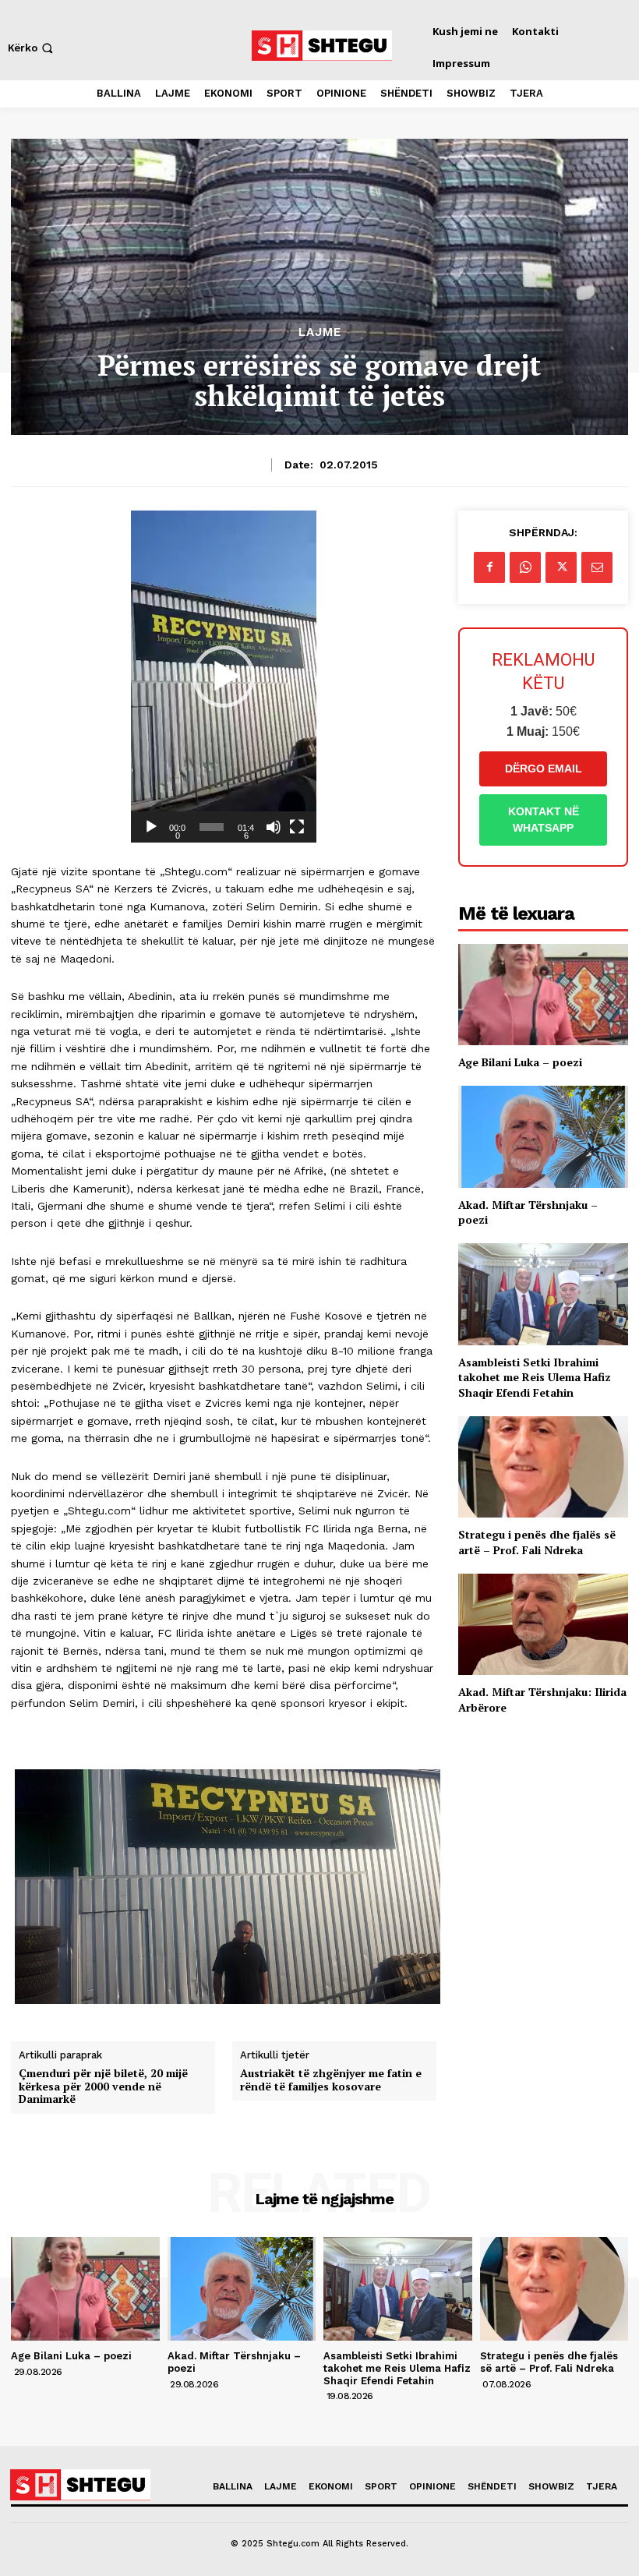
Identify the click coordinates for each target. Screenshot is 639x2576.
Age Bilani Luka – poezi (520, 1062)
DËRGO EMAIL (544, 769)
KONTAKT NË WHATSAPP (544, 820)
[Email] (597, 567)
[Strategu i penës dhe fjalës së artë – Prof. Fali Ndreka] (543, 1467)
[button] (32, 48)
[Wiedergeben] (151, 827)
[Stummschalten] (274, 827)
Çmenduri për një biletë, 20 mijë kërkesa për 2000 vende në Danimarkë (103, 2087)
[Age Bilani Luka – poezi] (543, 995)
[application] (224, 677)
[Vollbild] (297, 827)
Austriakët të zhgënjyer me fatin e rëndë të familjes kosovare (331, 2080)
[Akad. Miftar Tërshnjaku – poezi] (543, 1137)
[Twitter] (561, 567)
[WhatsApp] (525, 567)
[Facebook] (489, 567)
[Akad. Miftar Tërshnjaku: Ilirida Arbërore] (543, 1625)
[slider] (212, 827)
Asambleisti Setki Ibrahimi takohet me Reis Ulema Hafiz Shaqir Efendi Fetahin (535, 1377)
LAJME (320, 332)
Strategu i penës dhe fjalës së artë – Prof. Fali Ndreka (537, 1542)
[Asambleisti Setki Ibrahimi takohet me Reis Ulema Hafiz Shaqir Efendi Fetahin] (543, 1294)
